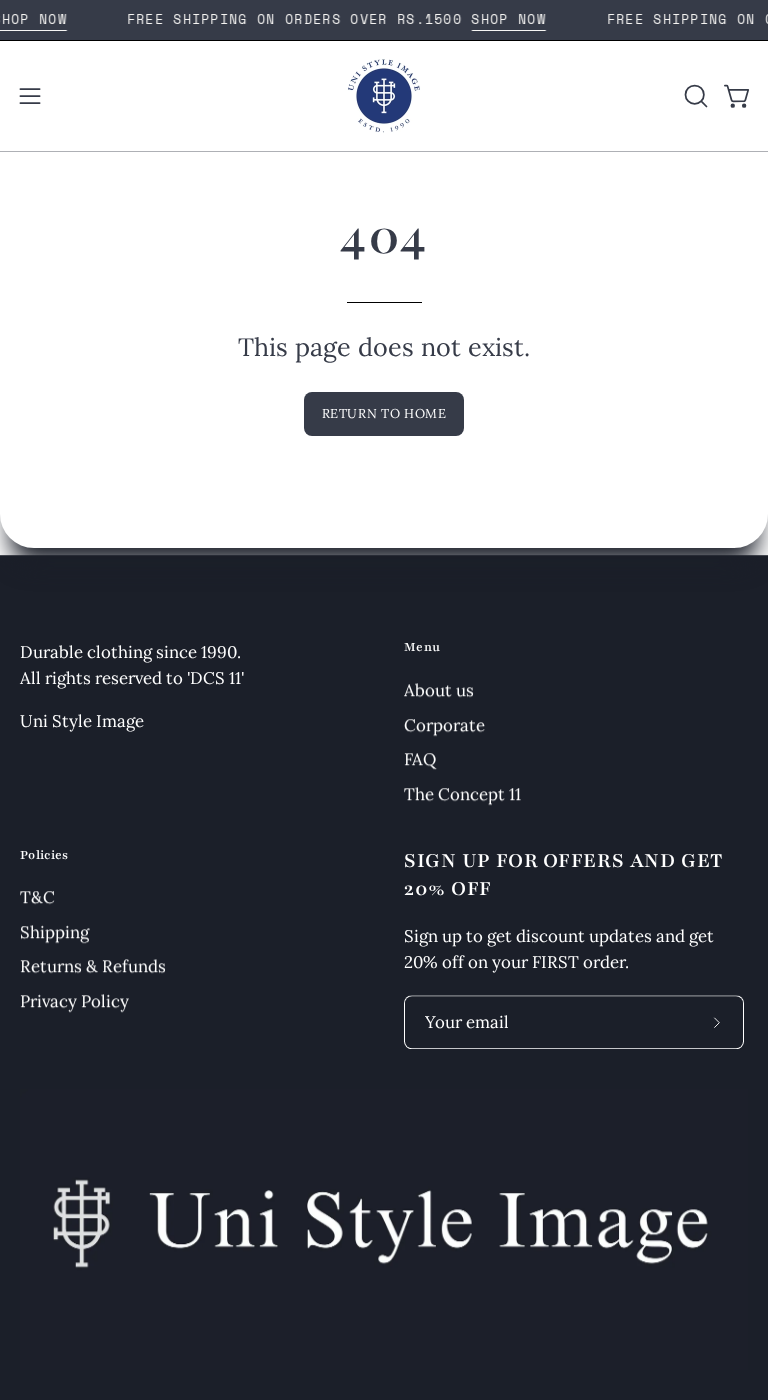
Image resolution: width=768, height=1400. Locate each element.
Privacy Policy (74, 1001)
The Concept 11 (462, 794)
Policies (44, 855)
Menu (422, 647)
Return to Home (384, 413)
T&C (37, 898)
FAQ (420, 759)
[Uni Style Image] (384, 96)
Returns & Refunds (93, 967)
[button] (694, 96)
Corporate (444, 724)
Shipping (54, 932)
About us (439, 690)
